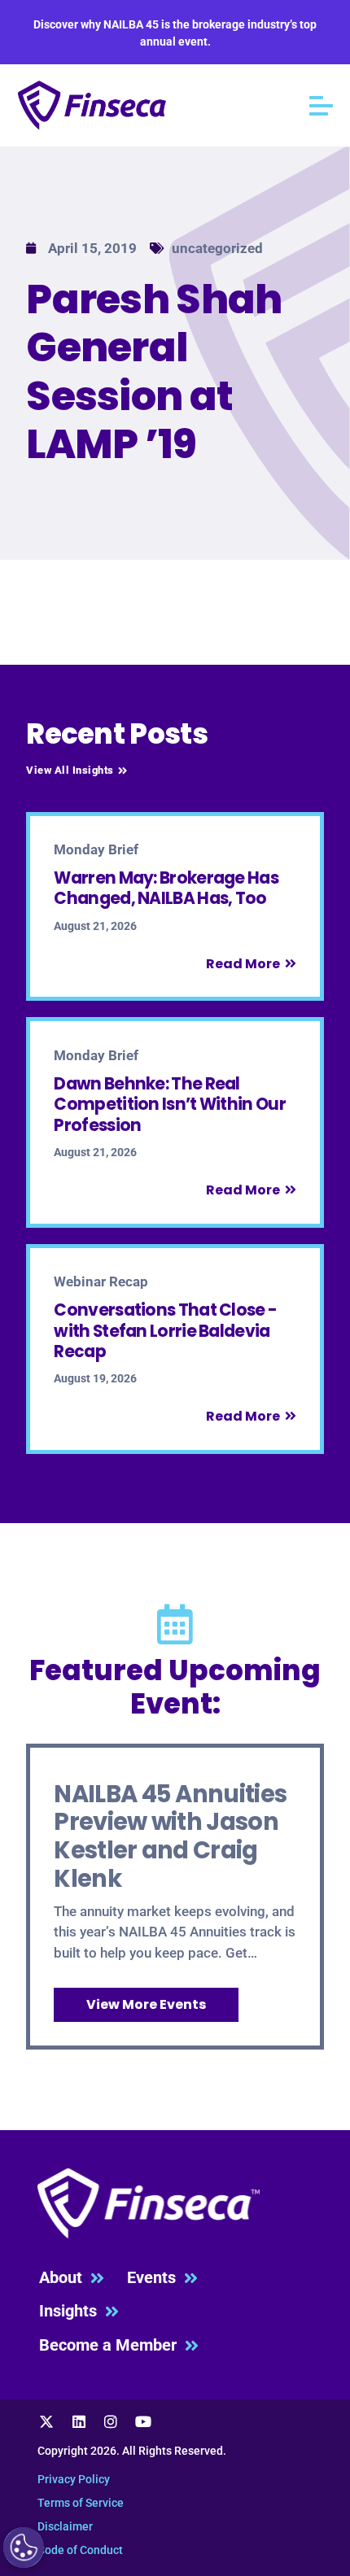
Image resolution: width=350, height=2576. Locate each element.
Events (155, 2278)
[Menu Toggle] (321, 106)
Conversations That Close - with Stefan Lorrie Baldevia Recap (165, 1331)
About (65, 2278)
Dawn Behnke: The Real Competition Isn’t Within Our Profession (169, 1105)
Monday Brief (96, 849)
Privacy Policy (74, 2479)
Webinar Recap (101, 1281)
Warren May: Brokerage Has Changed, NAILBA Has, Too (166, 888)
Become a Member (112, 2345)
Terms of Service (81, 2503)
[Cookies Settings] (24, 2548)
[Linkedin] (79, 2422)
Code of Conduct (80, 2550)
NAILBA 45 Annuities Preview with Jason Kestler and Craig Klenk (170, 1836)
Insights (72, 2311)
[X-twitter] (46, 2422)
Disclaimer (65, 2526)
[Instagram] (111, 2422)
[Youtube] (143, 2422)
